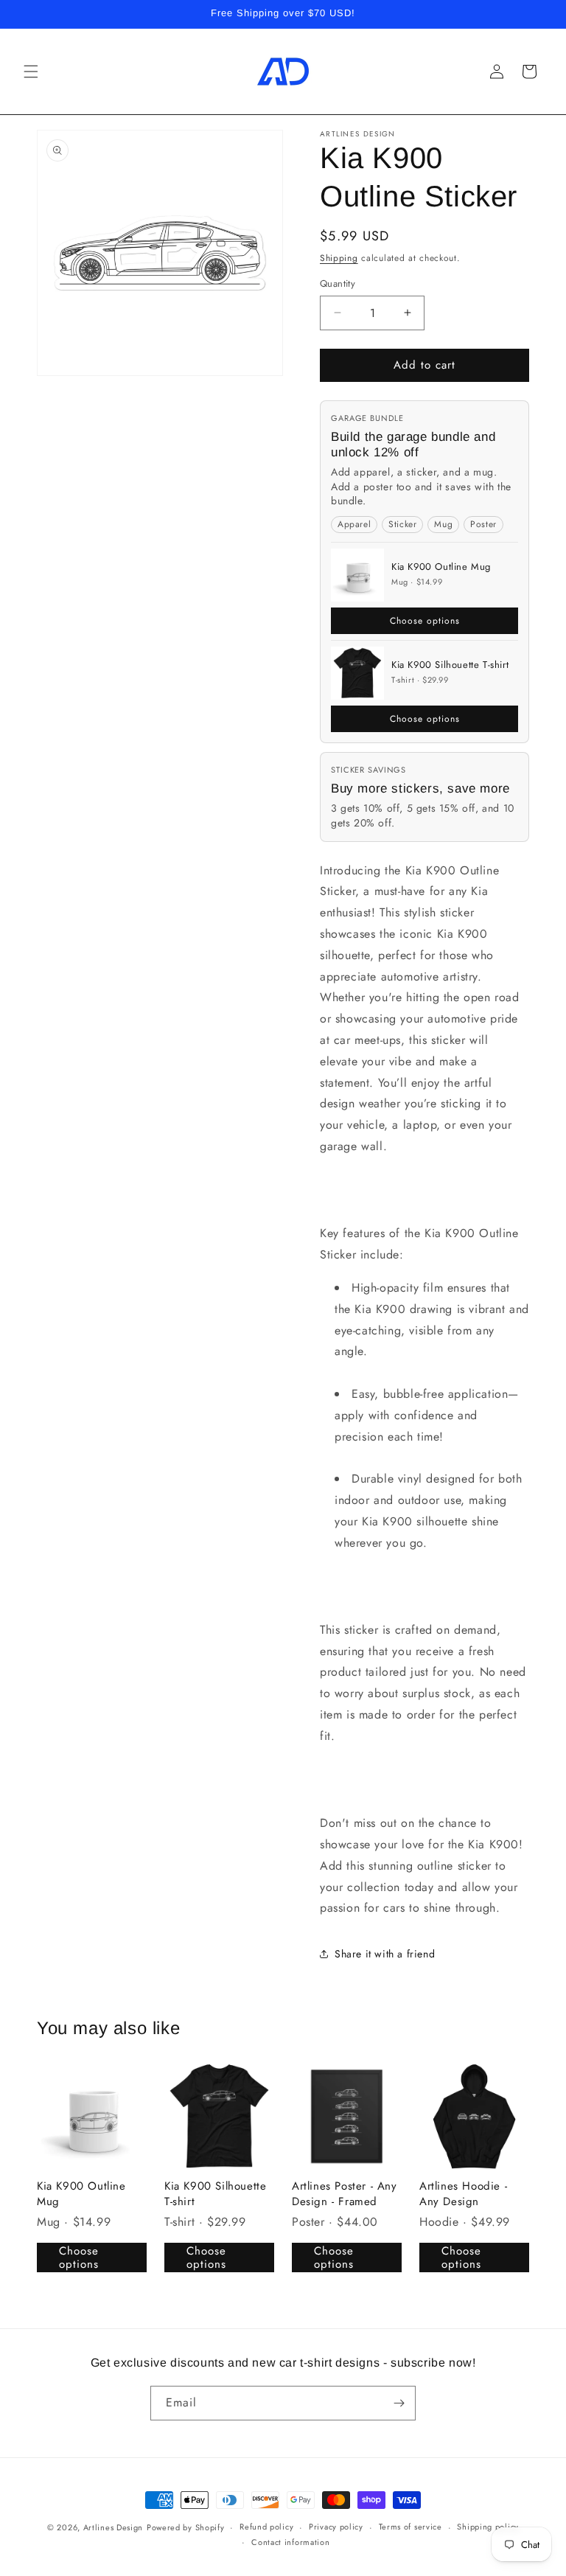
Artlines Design (113, 2527)
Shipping (339, 258)
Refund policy (266, 2527)
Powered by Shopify (186, 2527)
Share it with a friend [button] (385, 1954)
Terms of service (410, 2527)
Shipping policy (488, 2527)
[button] (31, 72)
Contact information (290, 2542)
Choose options (425, 621)
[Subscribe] (399, 2403)
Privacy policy (336, 2527)
